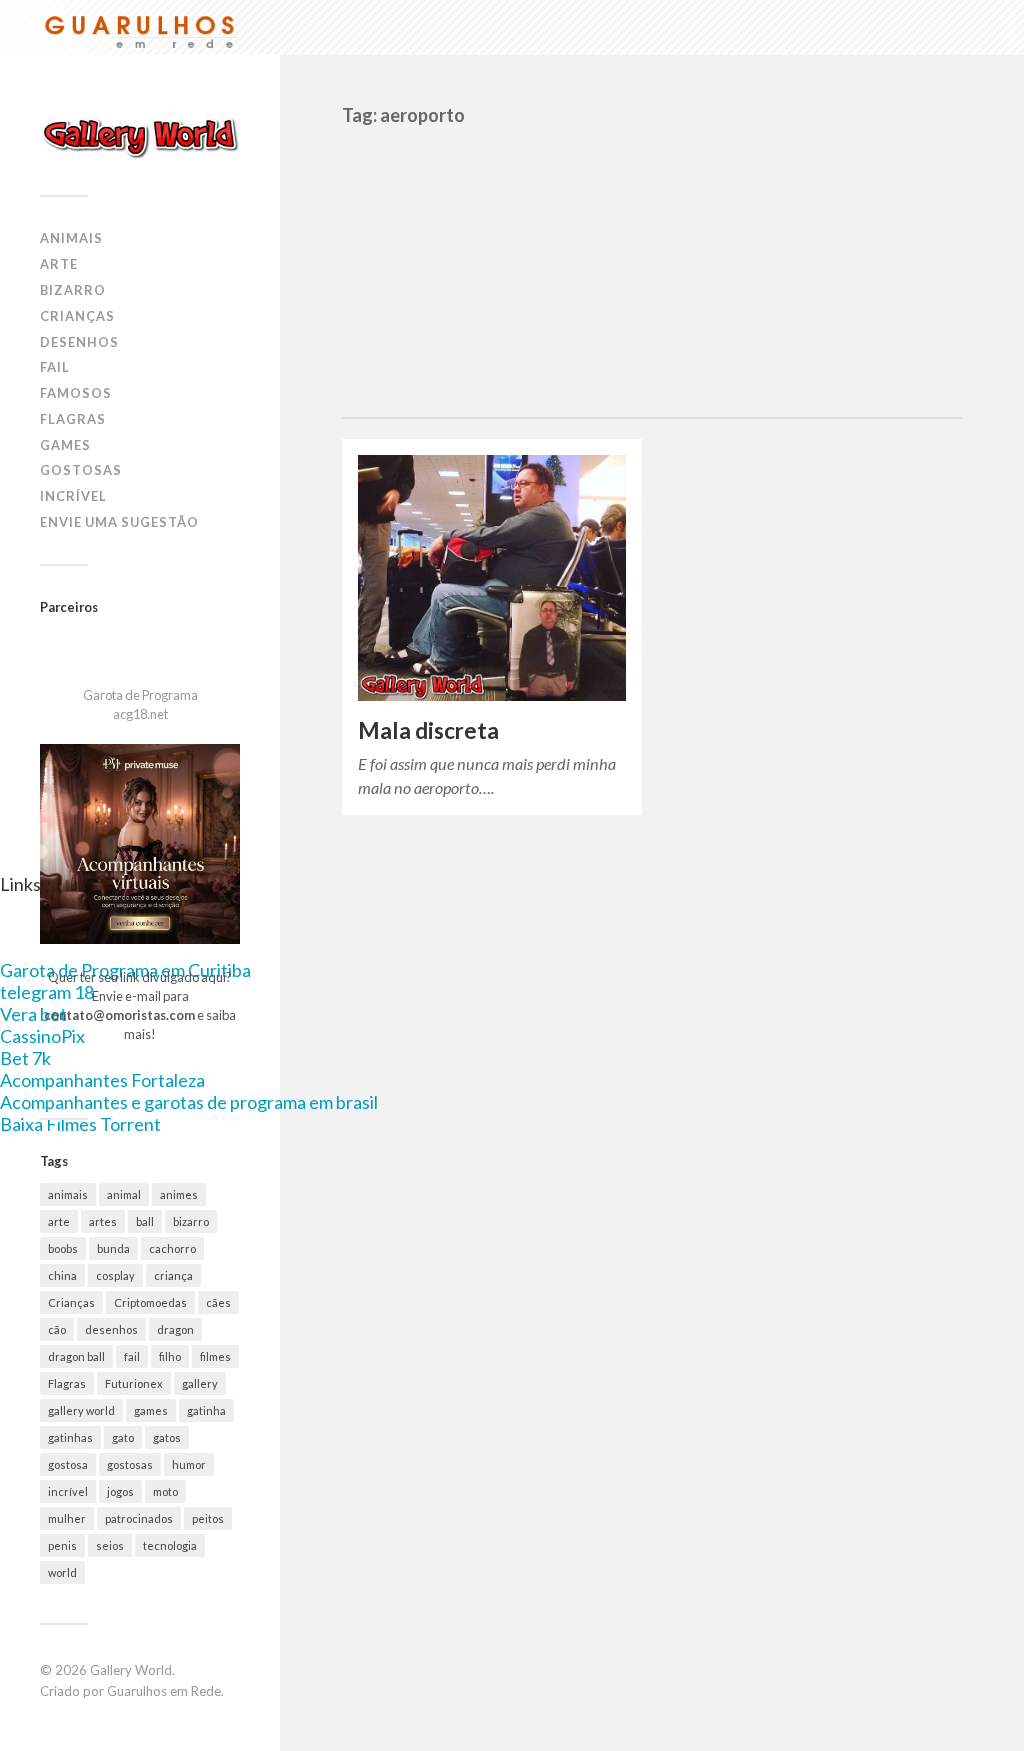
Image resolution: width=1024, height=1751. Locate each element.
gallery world (81, 1410)
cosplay (115, 1275)
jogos (120, 1491)
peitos (208, 1518)
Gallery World (131, 1670)
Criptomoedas (150, 1302)
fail (132, 1356)
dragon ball (76, 1356)
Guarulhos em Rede (164, 1691)
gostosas (130, 1464)
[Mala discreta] (492, 578)
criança (173, 1275)
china (62, 1275)
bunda (113, 1248)
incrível (68, 1491)
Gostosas (81, 470)
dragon (175, 1329)
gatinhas (70, 1437)
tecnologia (170, 1545)
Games (65, 445)
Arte (59, 264)
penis (62, 1545)
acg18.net (140, 714)
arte (59, 1221)
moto (165, 1491)
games (151, 1410)
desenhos (111, 1329)
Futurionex (134, 1383)
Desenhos (79, 342)
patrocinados (139, 1518)
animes (179, 1194)
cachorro (172, 1248)
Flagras (73, 419)
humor (189, 1464)
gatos (167, 1437)
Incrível (73, 496)
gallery (200, 1383)
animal (124, 1194)
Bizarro (73, 290)
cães (218, 1302)
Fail (55, 367)
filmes (215, 1356)
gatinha (206, 1410)
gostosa (68, 1464)
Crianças (77, 316)
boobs (63, 1248)
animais (68, 1194)
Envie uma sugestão (119, 522)
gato (123, 1437)
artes (103, 1221)
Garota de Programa (140, 695)
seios (110, 1545)
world (62, 1572)
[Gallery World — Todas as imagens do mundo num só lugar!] (140, 137)
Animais (71, 238)
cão (57, 1329)
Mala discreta (428, 730)
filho (170, 1356)
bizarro (191, 1221)
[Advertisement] (652, 267)
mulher (67, 1518)
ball (145, 1221)
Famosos (76, 393)
